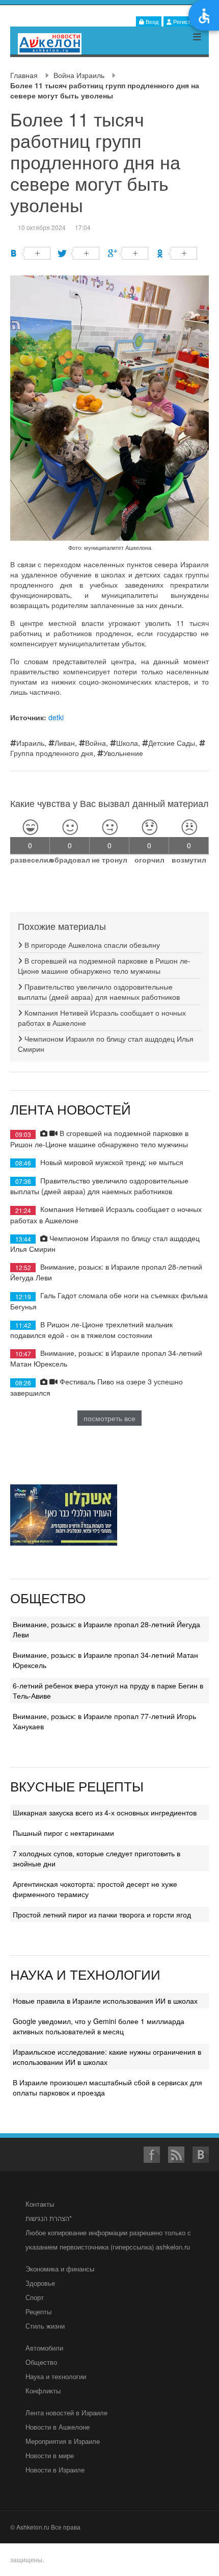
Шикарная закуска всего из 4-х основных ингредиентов (105, 1812)
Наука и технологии (56, 2376)
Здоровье (40, 2283)
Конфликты (43, 2391)
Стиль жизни (45, 2326)
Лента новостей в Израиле (66, 2413)
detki (56, 717)
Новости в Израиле (55, 2470)
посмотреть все (109, 1418)
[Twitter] (79, 253)
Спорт (35, 2297)
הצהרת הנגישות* (49, 2218)
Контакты (40, 2204)
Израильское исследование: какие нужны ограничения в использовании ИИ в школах (107, 2057)
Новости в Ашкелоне (58, 2427)
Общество (41, 2362)
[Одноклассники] (177, 253)
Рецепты (38, 2312)
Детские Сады (172, 743)
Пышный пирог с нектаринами (63, 1833)
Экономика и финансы (60, 2269)
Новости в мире (50, 2455)
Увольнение (123, 753)
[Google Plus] (128, 253)
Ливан (65, 743)
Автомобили (44, 2348)
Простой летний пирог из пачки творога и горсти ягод (102, 1914)
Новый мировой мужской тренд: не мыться (112, 1162)
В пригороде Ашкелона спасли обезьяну (91, 945)
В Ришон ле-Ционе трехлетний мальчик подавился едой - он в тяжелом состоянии (91, 1330)
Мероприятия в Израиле (63, 2441)
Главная (24, 75)
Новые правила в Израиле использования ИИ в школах (105, 2001)
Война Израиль (79, 75)
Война (95, 743)
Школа (127, 743)
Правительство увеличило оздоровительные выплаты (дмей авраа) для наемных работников (99, 992)
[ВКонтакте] (30, 253)
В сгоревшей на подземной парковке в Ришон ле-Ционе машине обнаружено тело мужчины (104, 966)
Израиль (30, 743)
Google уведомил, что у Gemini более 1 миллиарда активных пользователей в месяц (99, 2026)
